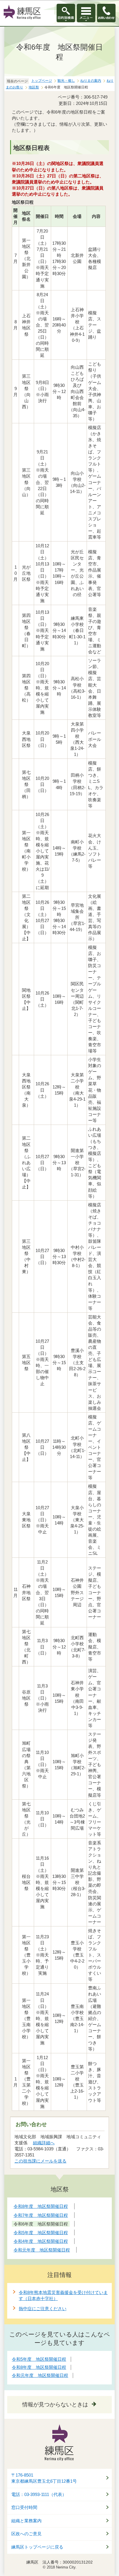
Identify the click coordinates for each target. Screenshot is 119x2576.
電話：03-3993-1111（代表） (39, 2495)
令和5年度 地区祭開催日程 (39, 2359)
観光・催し (66, 81)
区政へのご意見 (26, 2534)
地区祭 (34, 87)
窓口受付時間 (24, 2508)
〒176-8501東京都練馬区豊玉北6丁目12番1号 (44, 2478)
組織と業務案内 (26, 2521)
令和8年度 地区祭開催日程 (39, 2367)
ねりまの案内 (91, 81)
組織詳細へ (44, 2143)
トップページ (42, 81)
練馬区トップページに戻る (37, 2547)
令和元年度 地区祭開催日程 (40, 2375)
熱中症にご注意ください (43, 2309)
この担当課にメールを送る (40, 2161)
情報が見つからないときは (55, 2405)
